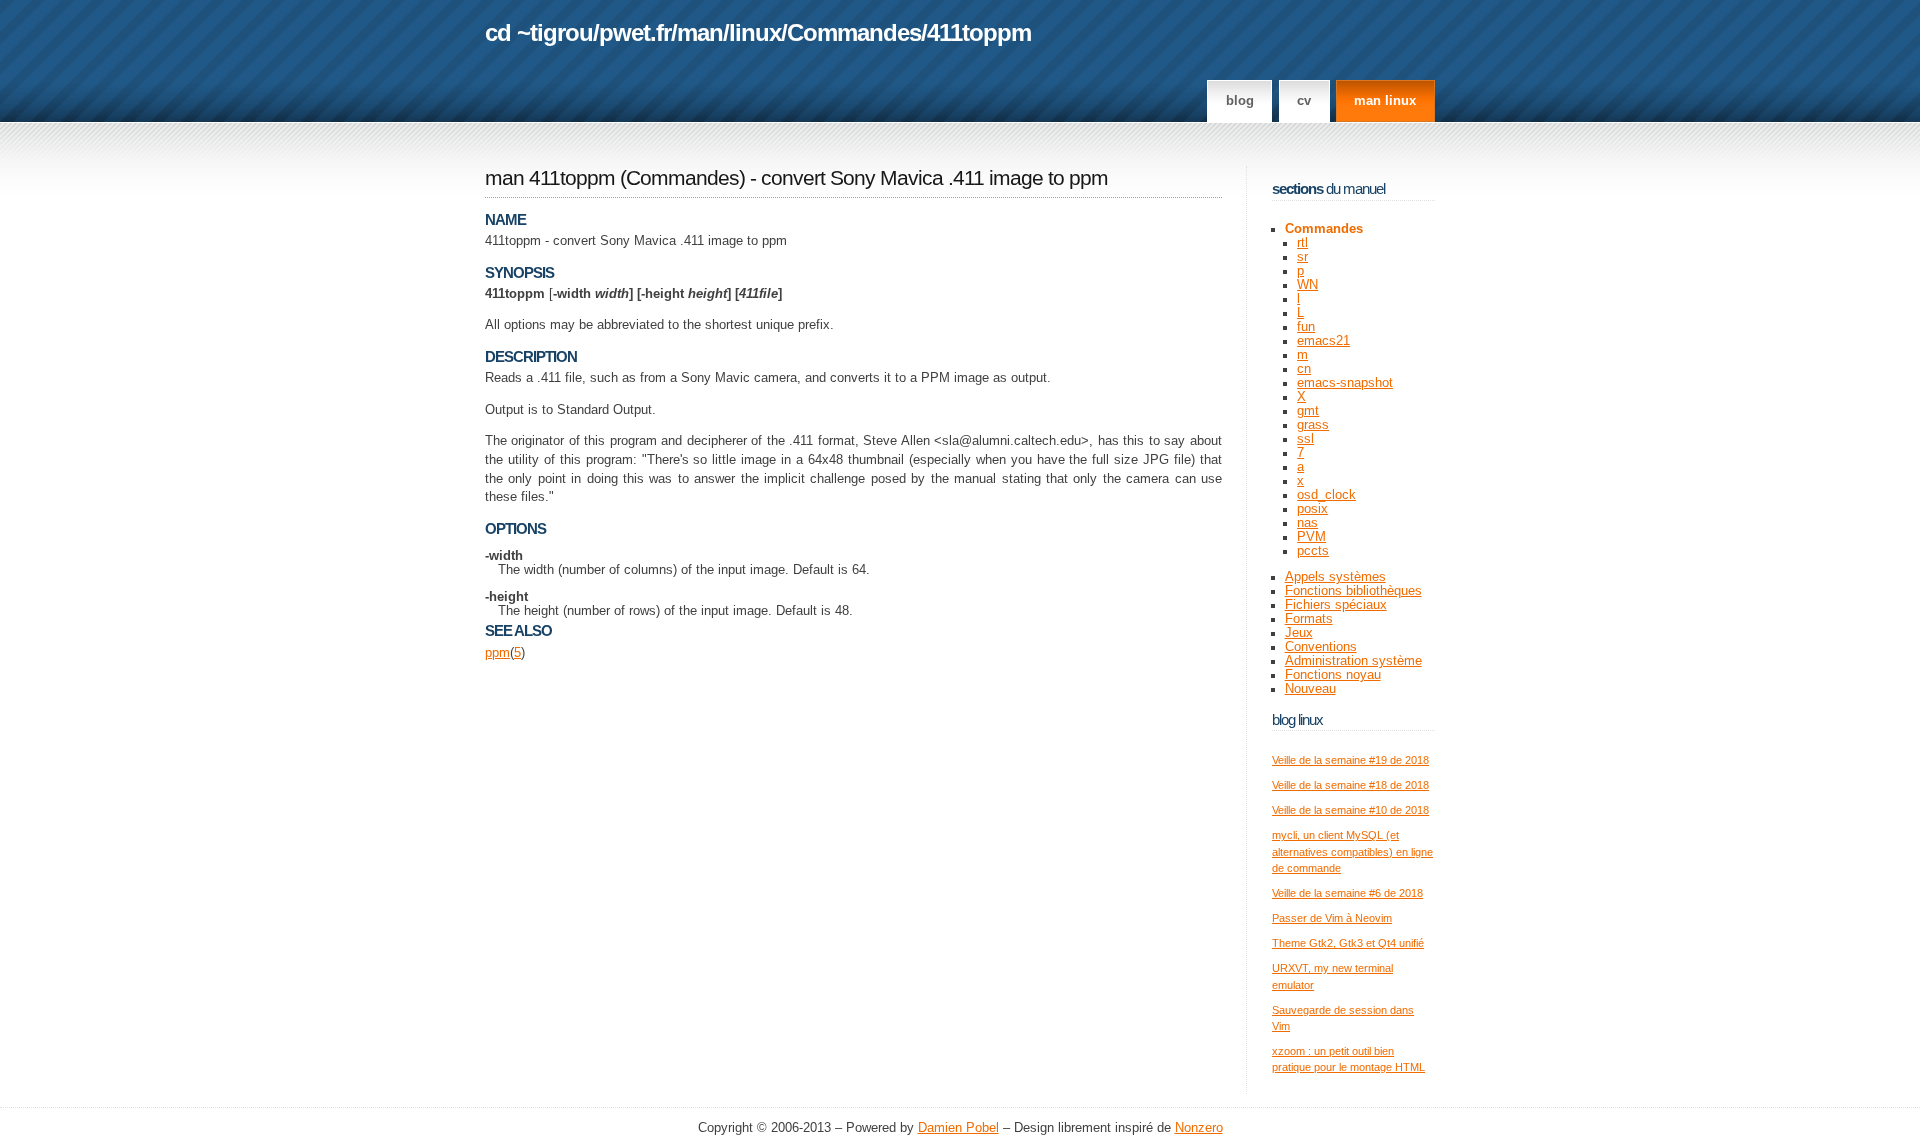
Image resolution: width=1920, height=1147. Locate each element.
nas (1307, 523)
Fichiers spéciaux (1336, 605)
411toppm (979, 32)
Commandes (854, 32)
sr (1302, 257)
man (700, 32)
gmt (1308, 411)
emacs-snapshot (1345, 383)
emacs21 (1323, 341)
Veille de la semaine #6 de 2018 (1347, 893)
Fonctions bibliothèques (1353, 591)
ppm (497, 653)
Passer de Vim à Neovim (1332, 918)
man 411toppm (550, 178)
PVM (1311, 537)
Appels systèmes (1335, 577)
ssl (1305, 439)
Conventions (1321, 647)
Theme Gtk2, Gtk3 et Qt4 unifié (1348, 943)
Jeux (1299, 633)
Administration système (1353, 661)
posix (1312, 509)
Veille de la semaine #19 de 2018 (1350, 760)
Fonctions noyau (1333, 675)
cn (1304, 369)
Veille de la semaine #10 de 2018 (1350, 810)
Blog (1240, 101)
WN (1307, 285)
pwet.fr (635, 32)
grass (1313, 425)
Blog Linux (1297, 719)
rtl (1302, 243)
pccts (1313, 551)
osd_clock (1326, 495)
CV (1304, 101)
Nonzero (1199, 1128)
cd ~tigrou (539, 32)
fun (1306, 327)
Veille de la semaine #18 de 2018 (1350, 785)
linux (755, 32)
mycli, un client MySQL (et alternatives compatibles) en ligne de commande (1352, 851)
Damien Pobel (958, 1128)
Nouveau (1310, 689)
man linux (1385, 101)
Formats (1309, 619)
